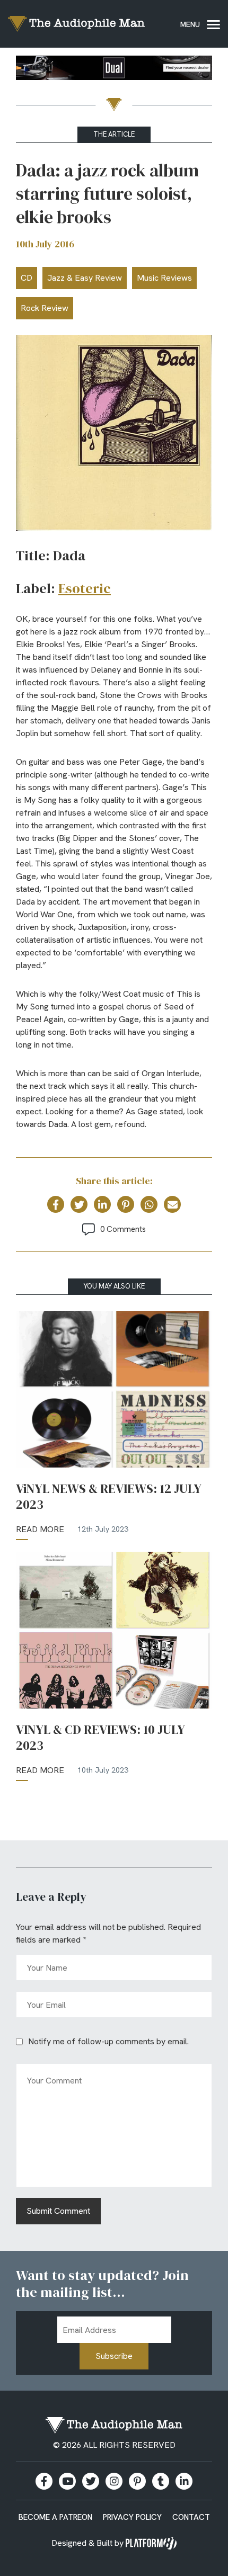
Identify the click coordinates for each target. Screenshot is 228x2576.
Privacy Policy (132, 2517)
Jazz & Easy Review (85, 278)
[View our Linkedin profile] (184, 2481)
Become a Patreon (55, 2517)
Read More (40, 1529)
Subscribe (114, 2356)
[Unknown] (114, 70)
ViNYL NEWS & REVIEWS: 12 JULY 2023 (109, 1497)
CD (27, 278)
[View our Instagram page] (114, 2481)
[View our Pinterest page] (137, 2481)
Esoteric (85, 588)
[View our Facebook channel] (67, 2481)
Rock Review (45, 308)
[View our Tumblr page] (161, 2481)
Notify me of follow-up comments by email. (108, 2041)
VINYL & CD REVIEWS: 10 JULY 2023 (100, 1738)
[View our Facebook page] (44, 2481)
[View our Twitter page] (91, 2481)
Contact (191, 2517)
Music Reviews (164, 278)
